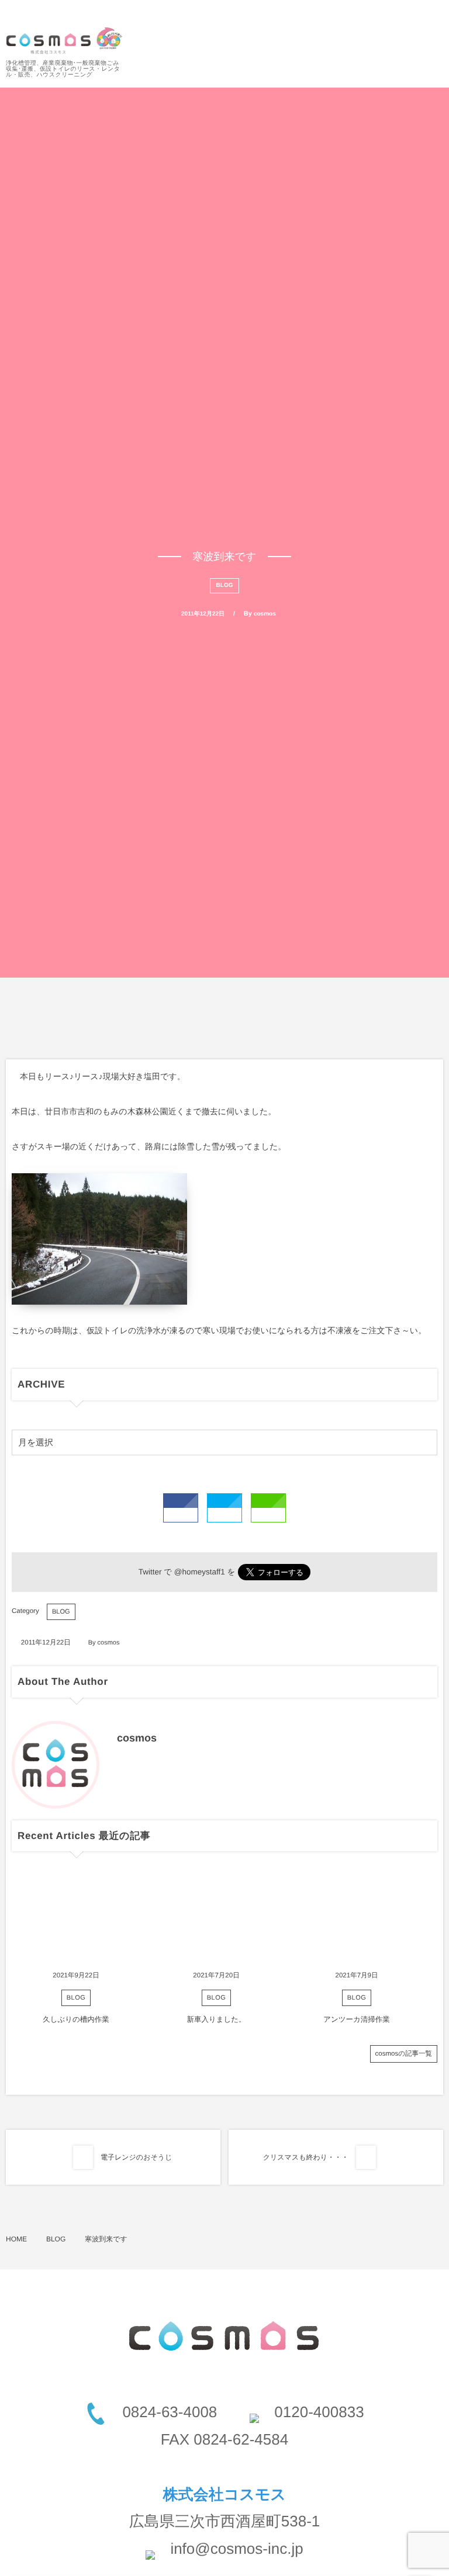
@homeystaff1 (200, 1572)
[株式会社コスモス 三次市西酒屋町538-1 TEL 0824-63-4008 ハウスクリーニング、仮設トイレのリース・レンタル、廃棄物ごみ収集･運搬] (64, 41)
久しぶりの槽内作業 (76, 2019)
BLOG (225, 585)
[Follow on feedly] (434, 15)
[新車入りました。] (216, 1918)
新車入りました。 (216, 2019)
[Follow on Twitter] (405, 15)
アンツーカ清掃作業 (357, 2019)
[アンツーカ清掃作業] (357, 1918)
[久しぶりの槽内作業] (76, 1918)
